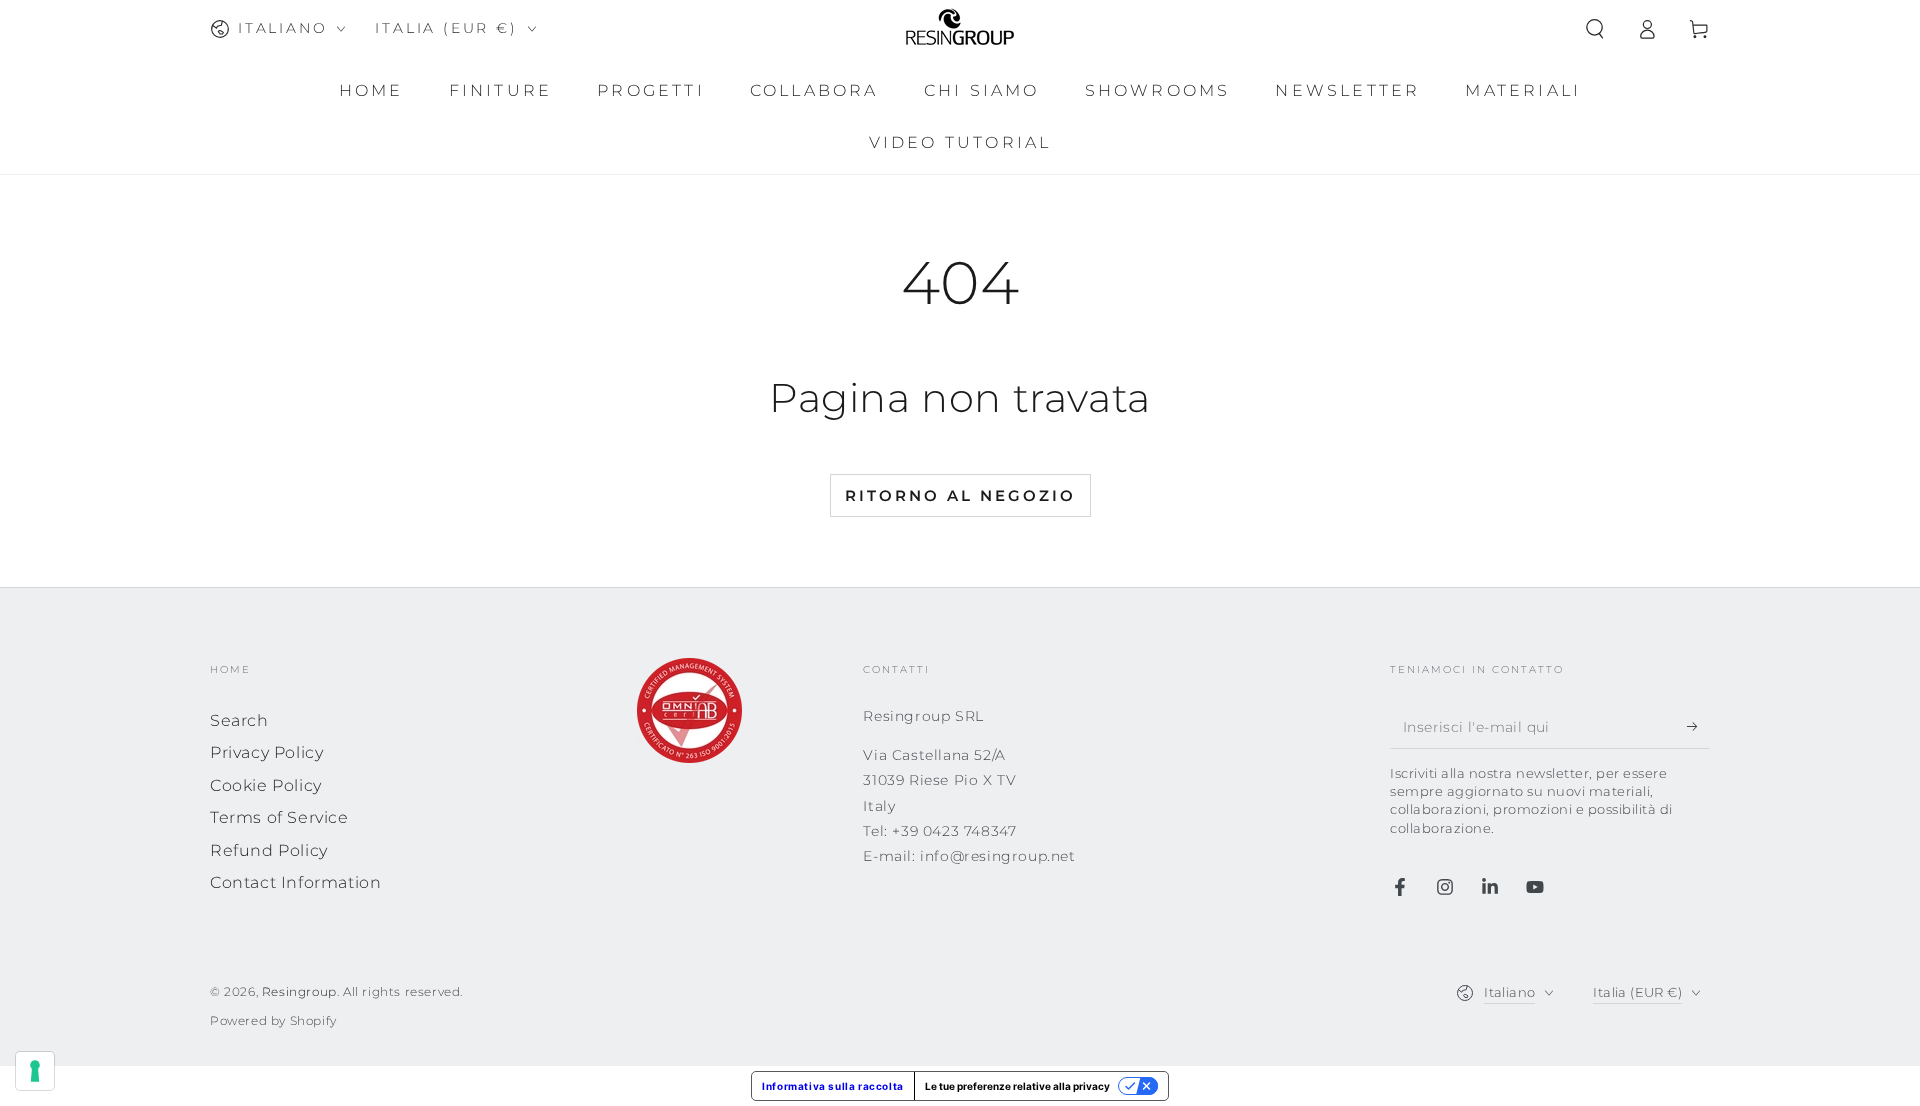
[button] (1595, 29)
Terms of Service (279, 817)
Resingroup (299, 991)
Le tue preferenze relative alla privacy (1017, 1086)
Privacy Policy (266, 752)
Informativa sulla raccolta (833, 1086)
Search (239, 720)
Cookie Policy (266, 785)
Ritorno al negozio (960, 495)
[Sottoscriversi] (1698, 726)
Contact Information (295, 882)
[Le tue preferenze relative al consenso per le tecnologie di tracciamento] (35, 1071)
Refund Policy (269, 850)
